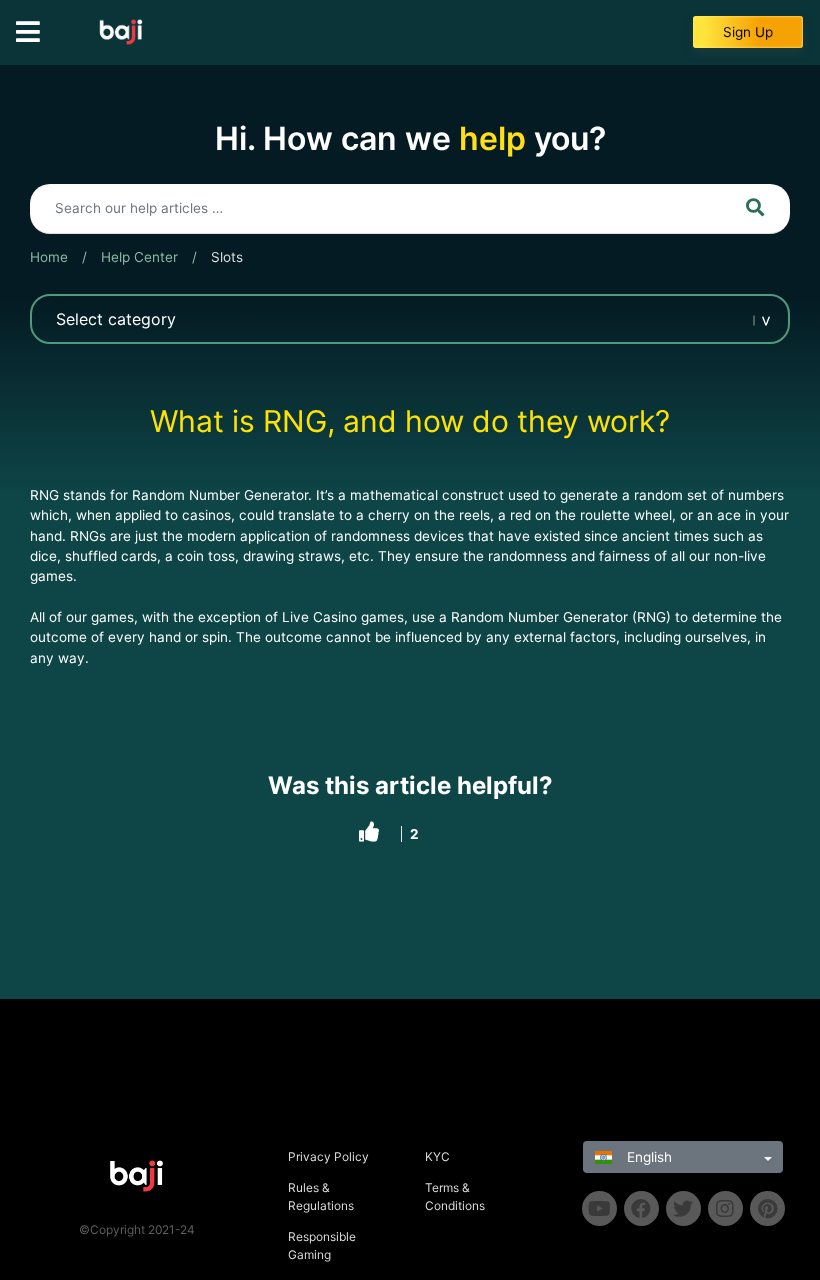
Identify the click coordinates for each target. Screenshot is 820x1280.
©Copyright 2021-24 (137, 1229)
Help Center (139, 257)
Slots (227, 257)
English (647, 1157)
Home (49, 257)
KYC (437, 1156)
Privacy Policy (328, 1156)
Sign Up (748, 32)
